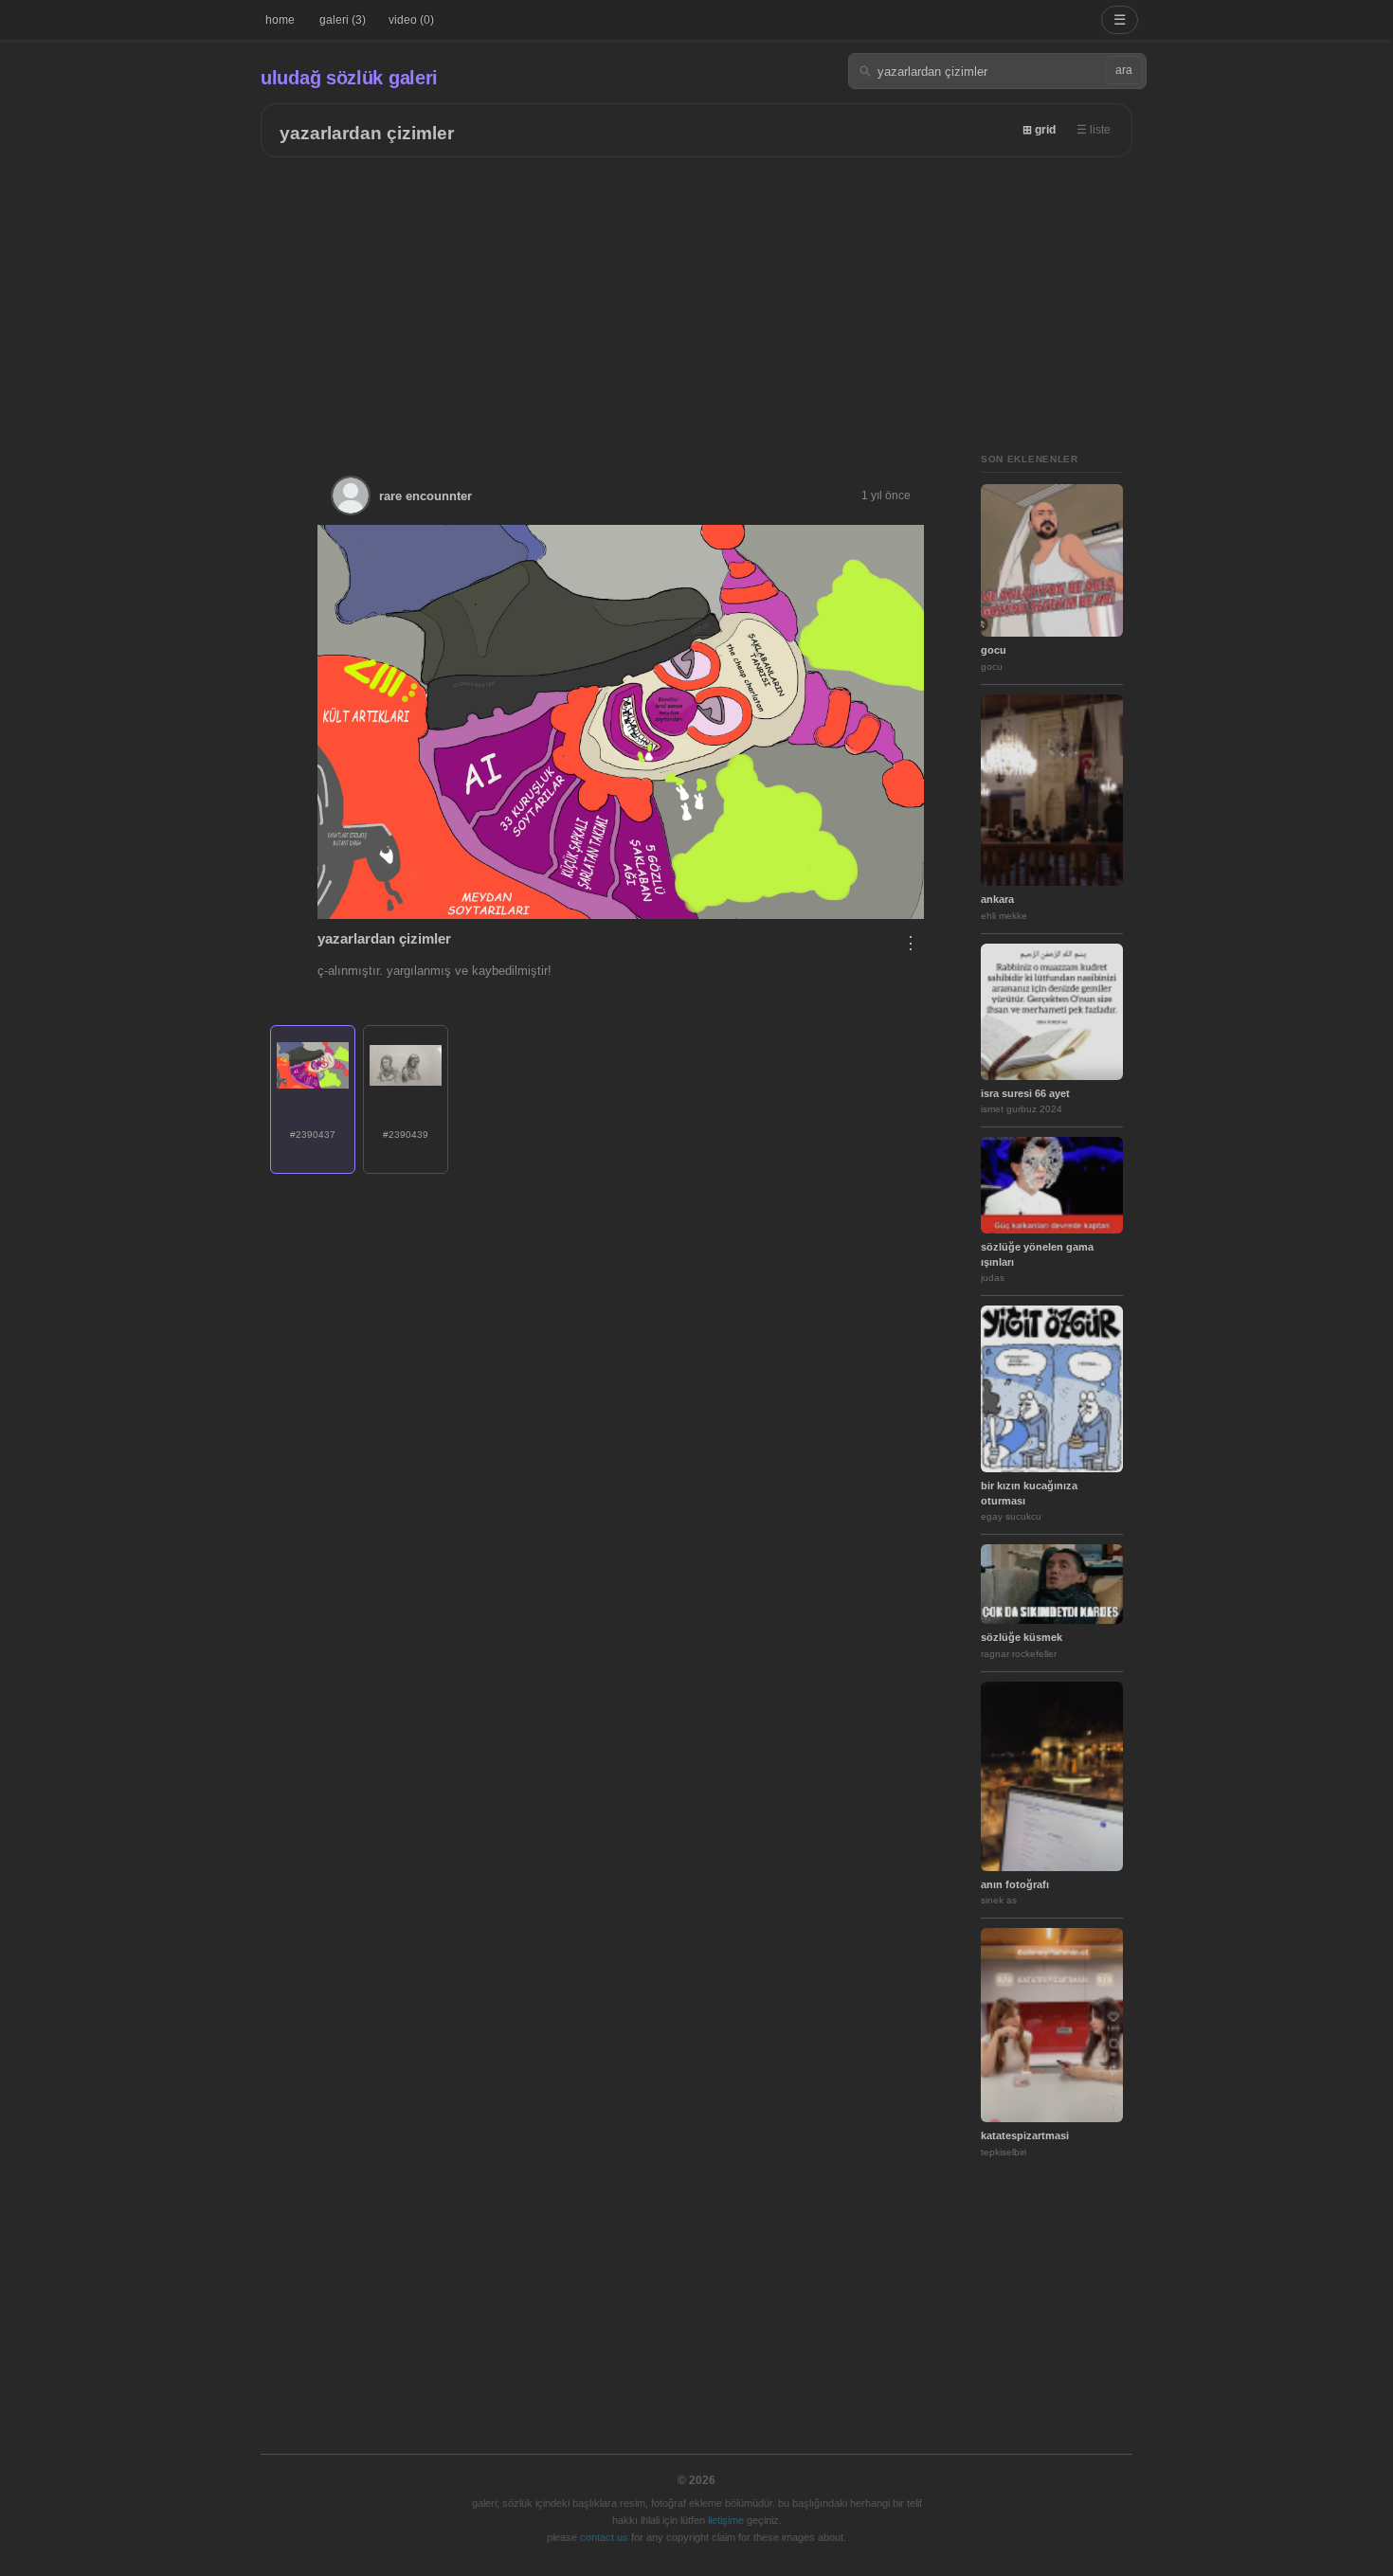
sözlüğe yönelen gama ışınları (1037, 1254)
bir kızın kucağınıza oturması (1029, 1493)
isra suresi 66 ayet (1025, 1093)
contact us (604, 2537)
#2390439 (406, 1135)
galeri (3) (343, 20)
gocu (994, 650)
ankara (997, 899)
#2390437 (313, 1135)
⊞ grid (1039, 130)
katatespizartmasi (1025, 2135)
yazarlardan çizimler (367, 133)
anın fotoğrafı (1015, 1884)
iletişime (726, 2520)
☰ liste (1094, 130)
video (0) (411, 20)
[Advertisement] (696, 299)
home (280, 20)
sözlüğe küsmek (1022, 1637)
